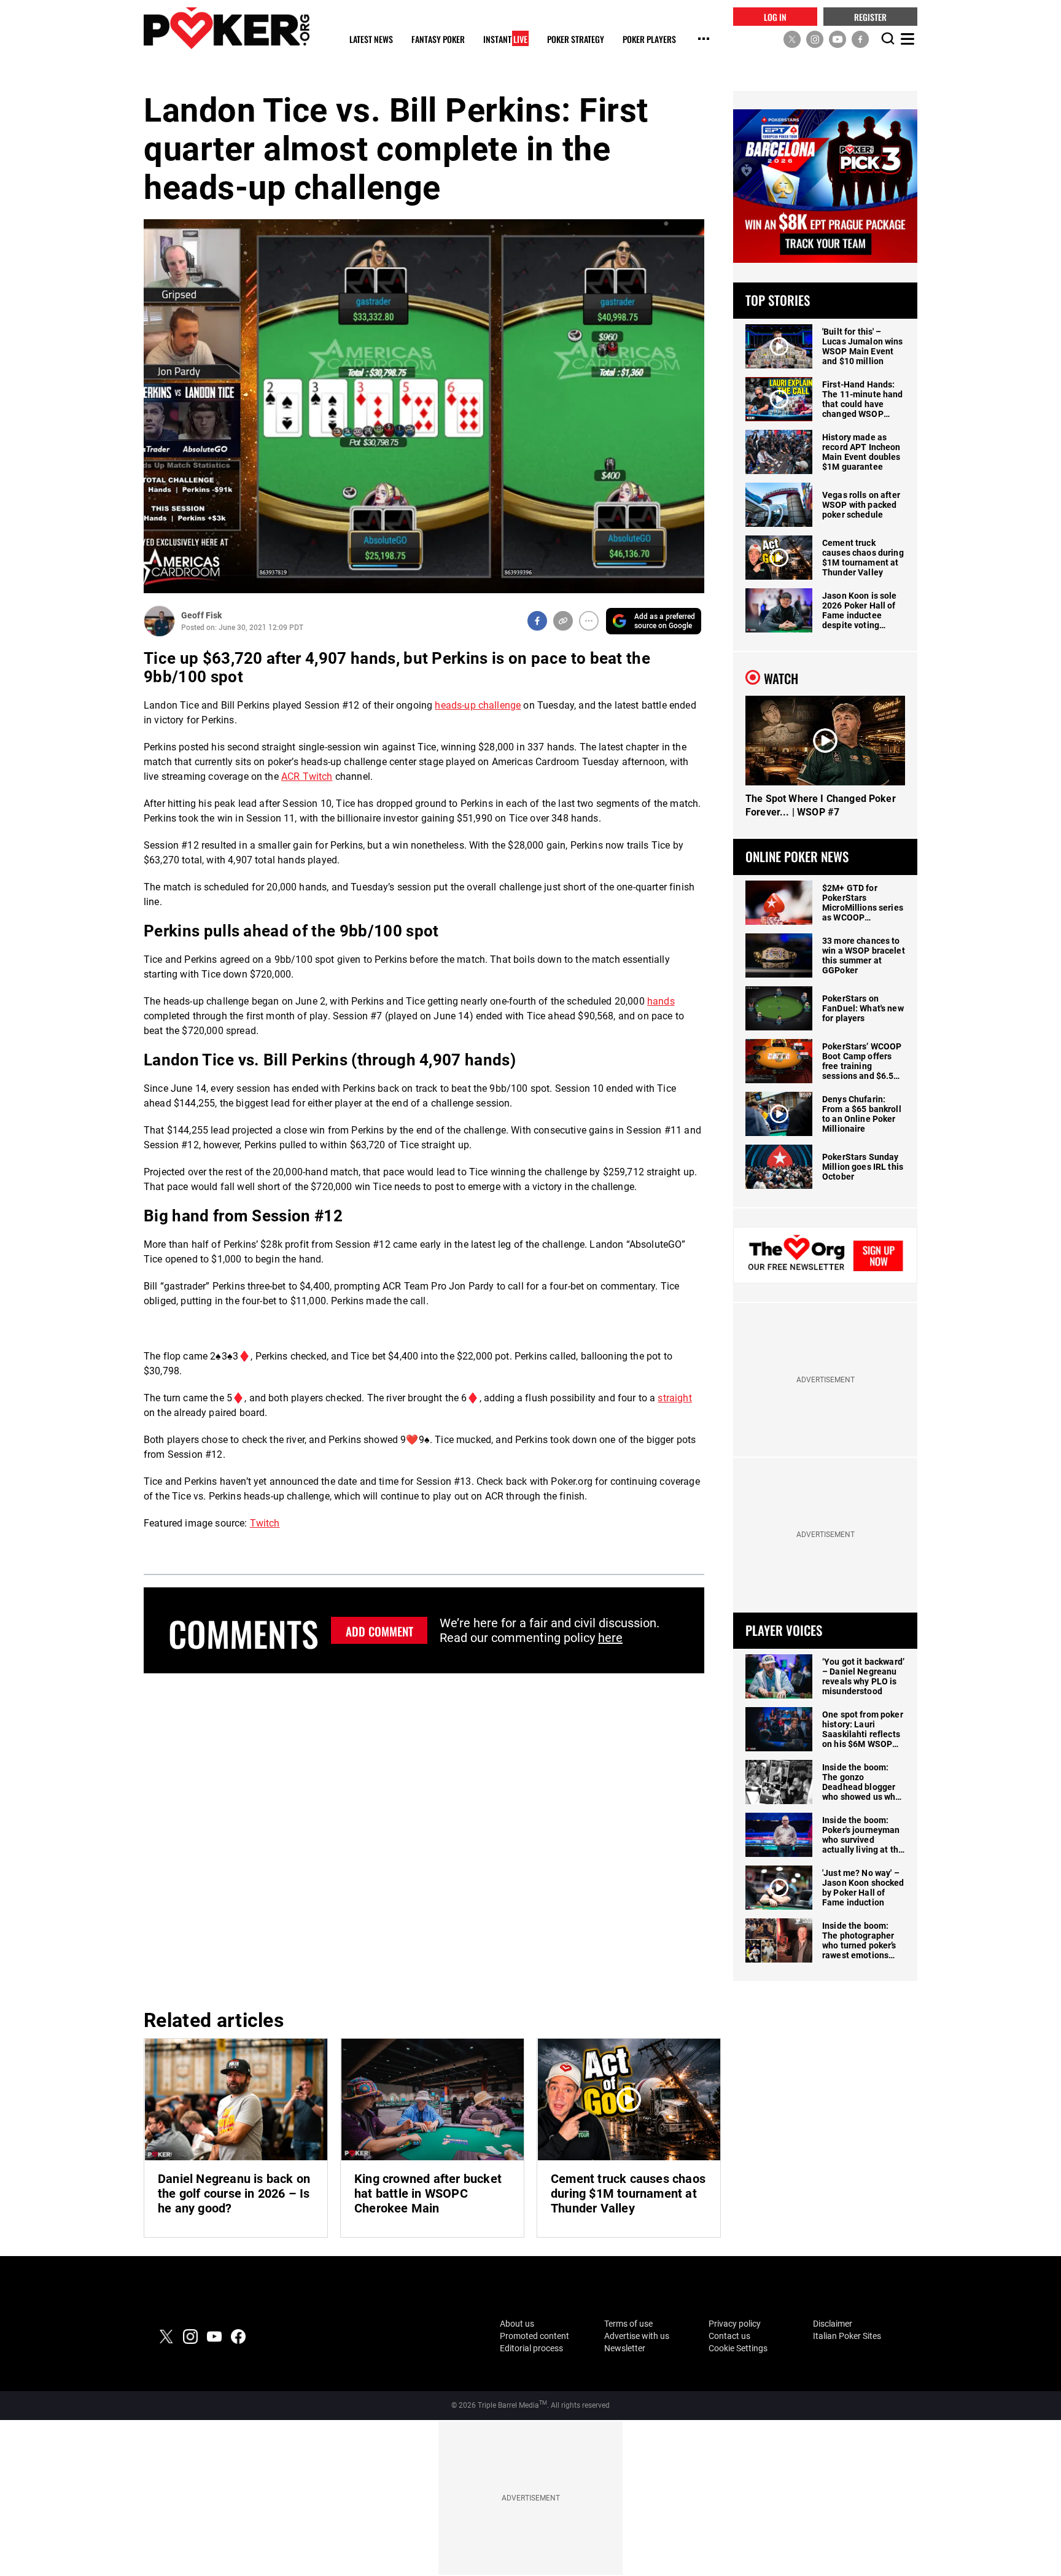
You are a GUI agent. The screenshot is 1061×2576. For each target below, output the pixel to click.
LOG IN (775, 16)
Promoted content (534, 2336)
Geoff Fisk (201, 615)
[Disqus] (424, 1839)
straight (674, 1398)
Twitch (265, 1523)
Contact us (729, 2336)
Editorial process (531, 2348)
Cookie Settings (738, 2348)
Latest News (371, 40)
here (610, 1638)
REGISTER (870, 16)
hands (661, 1001)
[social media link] (792, 39)
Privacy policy (735, 2324)
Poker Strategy (576, 40)
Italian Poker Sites (847, 2336)
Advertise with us (637, 2336)
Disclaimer (833, 2324)
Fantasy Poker (438, 40)
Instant (505, 40)
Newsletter (625, 2348)
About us (517, 2324)
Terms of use (628, 2324)
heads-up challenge (478, 705)
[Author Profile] (159, 621)
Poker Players (649, 40)
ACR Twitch (307, 776)
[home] (227, 28)
